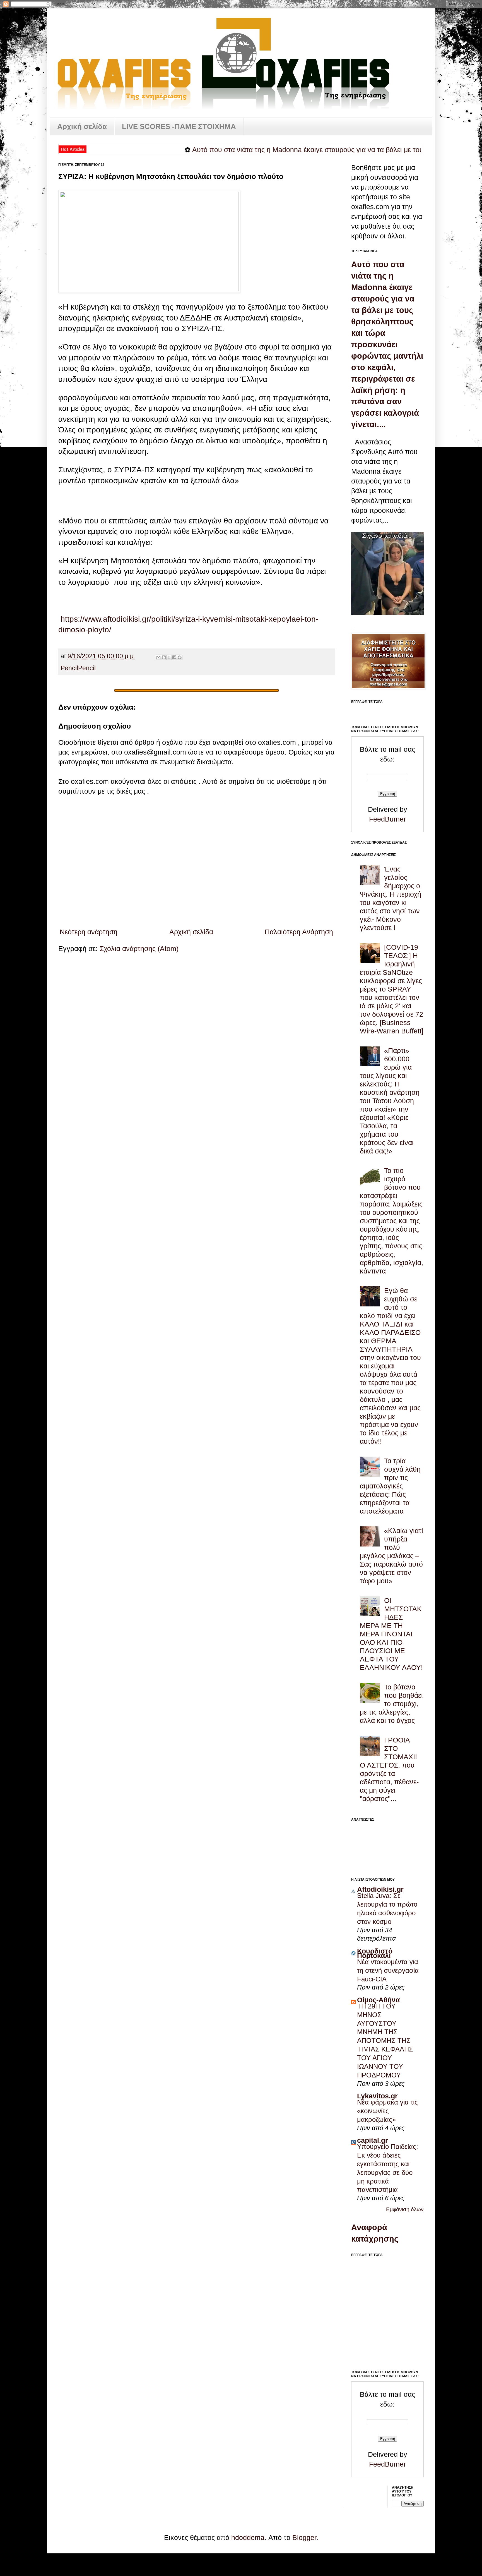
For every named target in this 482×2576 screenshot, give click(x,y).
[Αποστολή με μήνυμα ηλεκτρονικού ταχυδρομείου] (158, 657)
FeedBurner (387, 819)
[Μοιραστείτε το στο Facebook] (174, 657)
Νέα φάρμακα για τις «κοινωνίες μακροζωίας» (387, 2111)
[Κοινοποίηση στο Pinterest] (180, 657)
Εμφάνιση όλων (405, 2209)
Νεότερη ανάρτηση (89, 932)
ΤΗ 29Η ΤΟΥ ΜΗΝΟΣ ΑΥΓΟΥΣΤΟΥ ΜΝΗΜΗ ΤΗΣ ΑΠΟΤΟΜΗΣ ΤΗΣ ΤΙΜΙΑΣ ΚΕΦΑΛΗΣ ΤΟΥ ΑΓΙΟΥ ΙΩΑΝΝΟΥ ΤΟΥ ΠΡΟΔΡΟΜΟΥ (385, 2041)
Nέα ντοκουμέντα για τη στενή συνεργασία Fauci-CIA (388, 1970)
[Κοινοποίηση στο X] (169, 657)
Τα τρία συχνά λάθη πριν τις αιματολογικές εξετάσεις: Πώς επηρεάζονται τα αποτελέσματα (390, 1486)
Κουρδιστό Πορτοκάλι (375, 1953)
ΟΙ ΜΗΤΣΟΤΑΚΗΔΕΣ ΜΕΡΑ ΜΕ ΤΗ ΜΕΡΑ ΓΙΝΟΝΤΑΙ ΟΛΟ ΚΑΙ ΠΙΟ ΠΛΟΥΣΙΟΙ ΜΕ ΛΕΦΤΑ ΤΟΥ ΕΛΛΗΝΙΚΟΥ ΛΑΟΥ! (391, 1634)
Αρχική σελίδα (82, 126)
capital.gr (373, 2140)
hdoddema (248, 2537)
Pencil (69, 668)
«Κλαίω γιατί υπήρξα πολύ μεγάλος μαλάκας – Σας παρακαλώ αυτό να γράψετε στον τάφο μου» (391, 1556)
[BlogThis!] (164, 657)
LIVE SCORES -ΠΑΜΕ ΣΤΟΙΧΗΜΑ (179, 126)
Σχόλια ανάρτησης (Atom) (139, 949)
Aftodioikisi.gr (380, 1889)
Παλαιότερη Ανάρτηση (299, 932)
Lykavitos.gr (377, 2096)
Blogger (304, 2537)
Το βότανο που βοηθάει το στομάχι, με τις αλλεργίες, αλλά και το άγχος (391, 1704)
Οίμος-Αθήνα (378, 2000)
